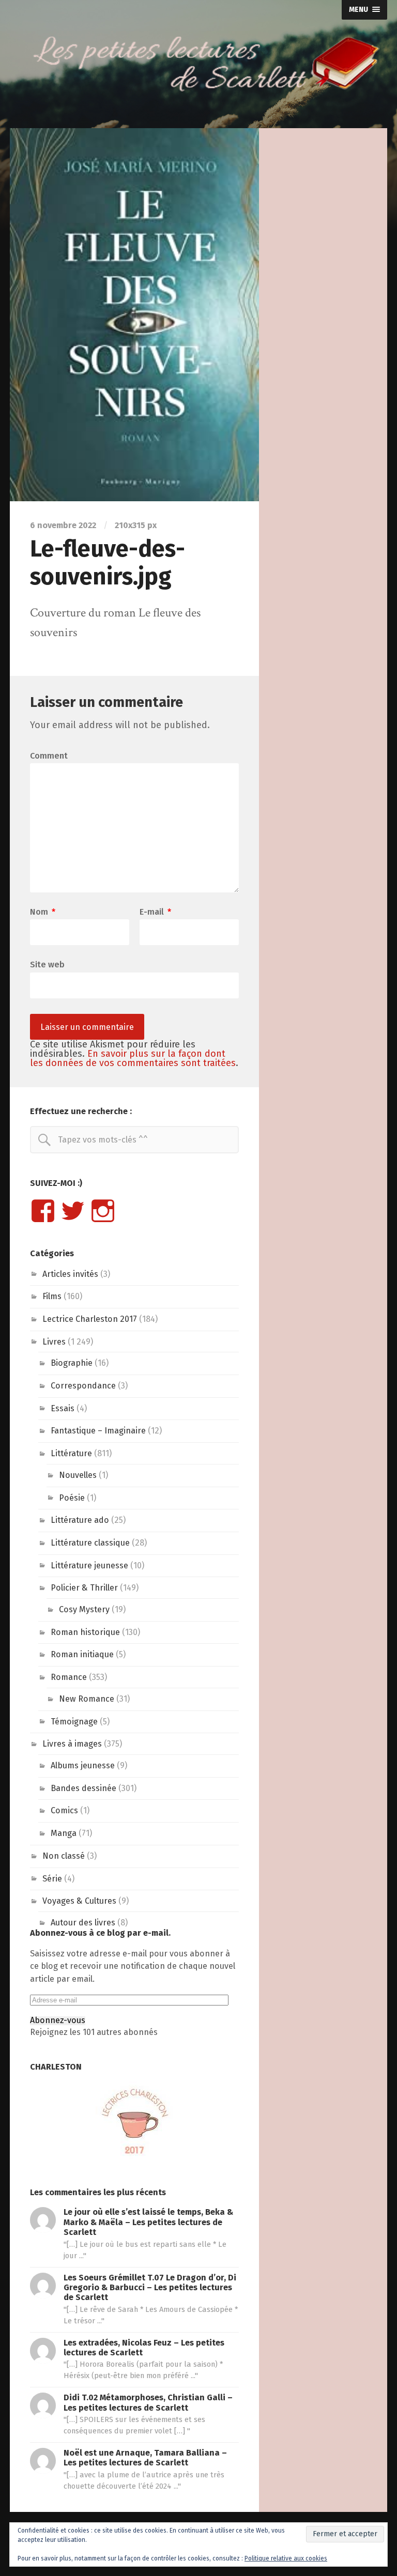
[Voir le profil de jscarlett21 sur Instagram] (103, 1211)
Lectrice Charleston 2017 (90, 1319)
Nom (43, 912)
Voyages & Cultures (79, 1901)
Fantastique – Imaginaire (98, 1431)
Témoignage (74, 1722)
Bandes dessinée (83, 1788)
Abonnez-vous (58, 2020)
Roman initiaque (82, 1654)
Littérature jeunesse (89, 1565)
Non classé (64, 1856)
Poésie (72, 1498)
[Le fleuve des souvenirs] (134, 315)
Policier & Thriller (84, 1588)
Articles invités (70, 1274)
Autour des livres (83, 1923)
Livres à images (72, 1744)
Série (52, 1879)
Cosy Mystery (84, 1609)
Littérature (71, 1453)
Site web (47, 964)
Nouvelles (78, 1475)
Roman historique (85, 1632)
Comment (49, 756)
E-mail (155, 912)
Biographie (72, 1363)
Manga (64, 1833)
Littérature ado (80, 1520)
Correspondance (83, 1386)
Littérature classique (90, 1543)
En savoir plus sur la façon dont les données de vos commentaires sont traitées (133, 1058)
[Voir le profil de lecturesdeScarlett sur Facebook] (43, 1211)
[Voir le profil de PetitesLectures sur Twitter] (73, 1211)
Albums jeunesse (83, 1765)
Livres (54, 1342)
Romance (69, 1677)
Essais (63, 1408)
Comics (64, 1810)
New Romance (87, 1699)
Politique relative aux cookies (286, 2558)
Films (52, 1296)
